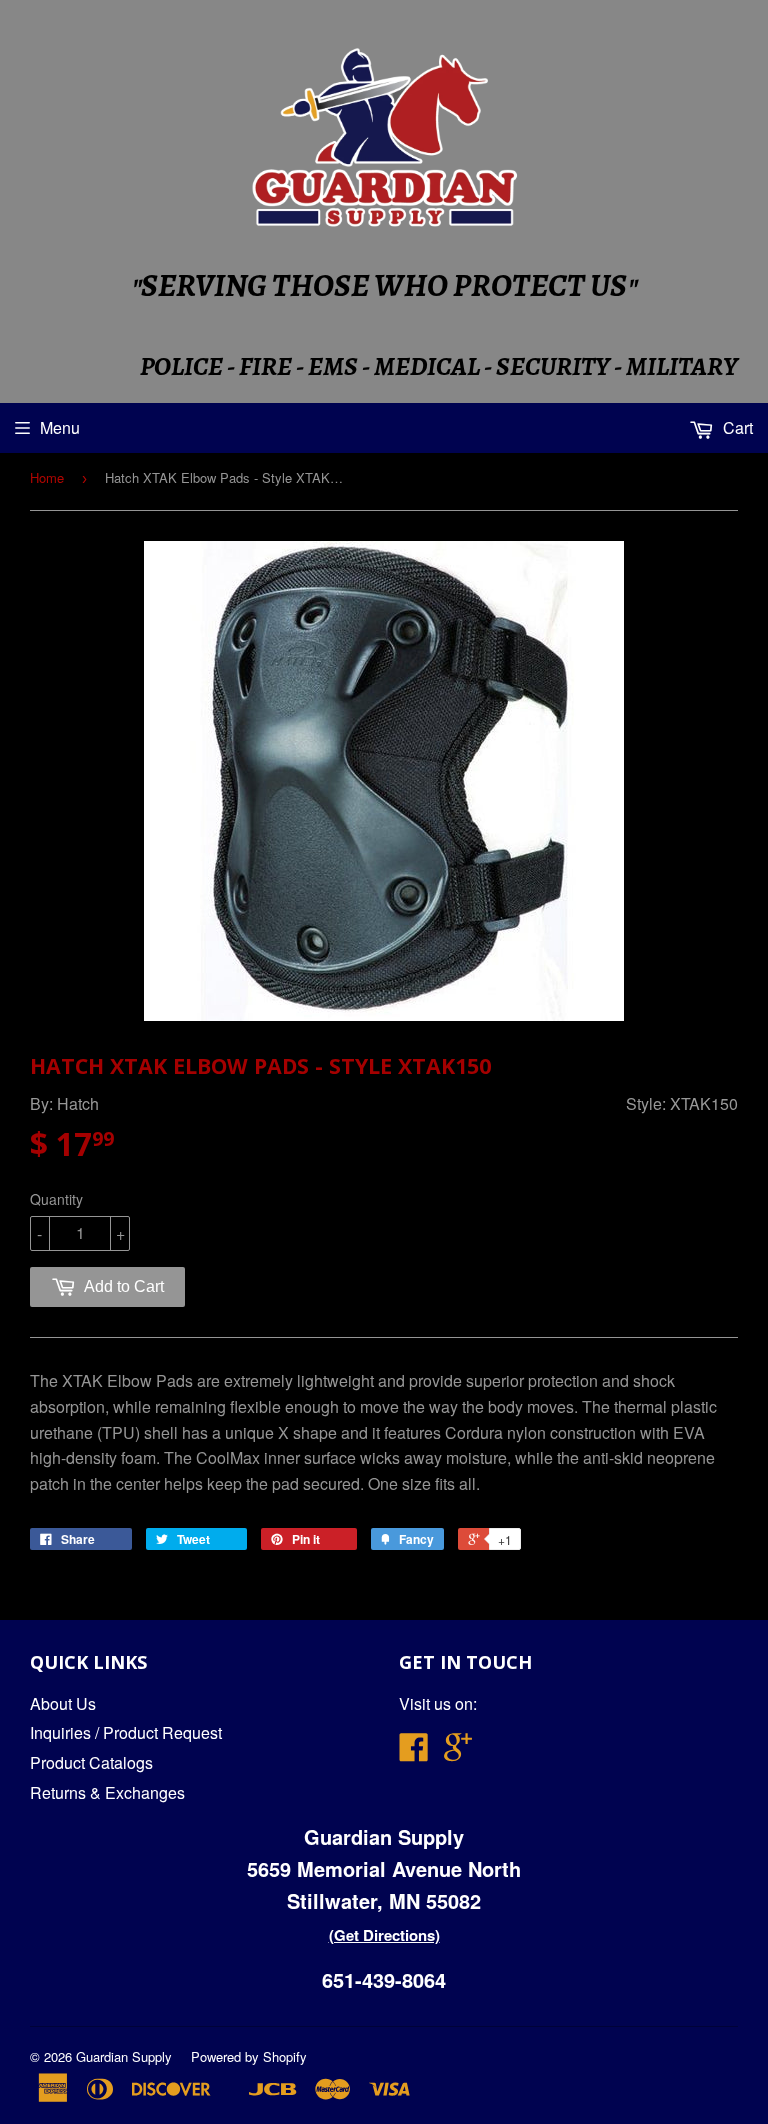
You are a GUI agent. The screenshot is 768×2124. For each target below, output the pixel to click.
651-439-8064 (384, 1979)
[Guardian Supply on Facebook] (414, 1752)
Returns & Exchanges (107, 1792)
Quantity (56, 1199)
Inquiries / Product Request (126, 1732)
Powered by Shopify (249, 2056)
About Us (63, 1703)
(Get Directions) (384, 1935)
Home (47, 477)
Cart (736, 427)
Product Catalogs (91, 1762)
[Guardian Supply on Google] (458, 1752)
